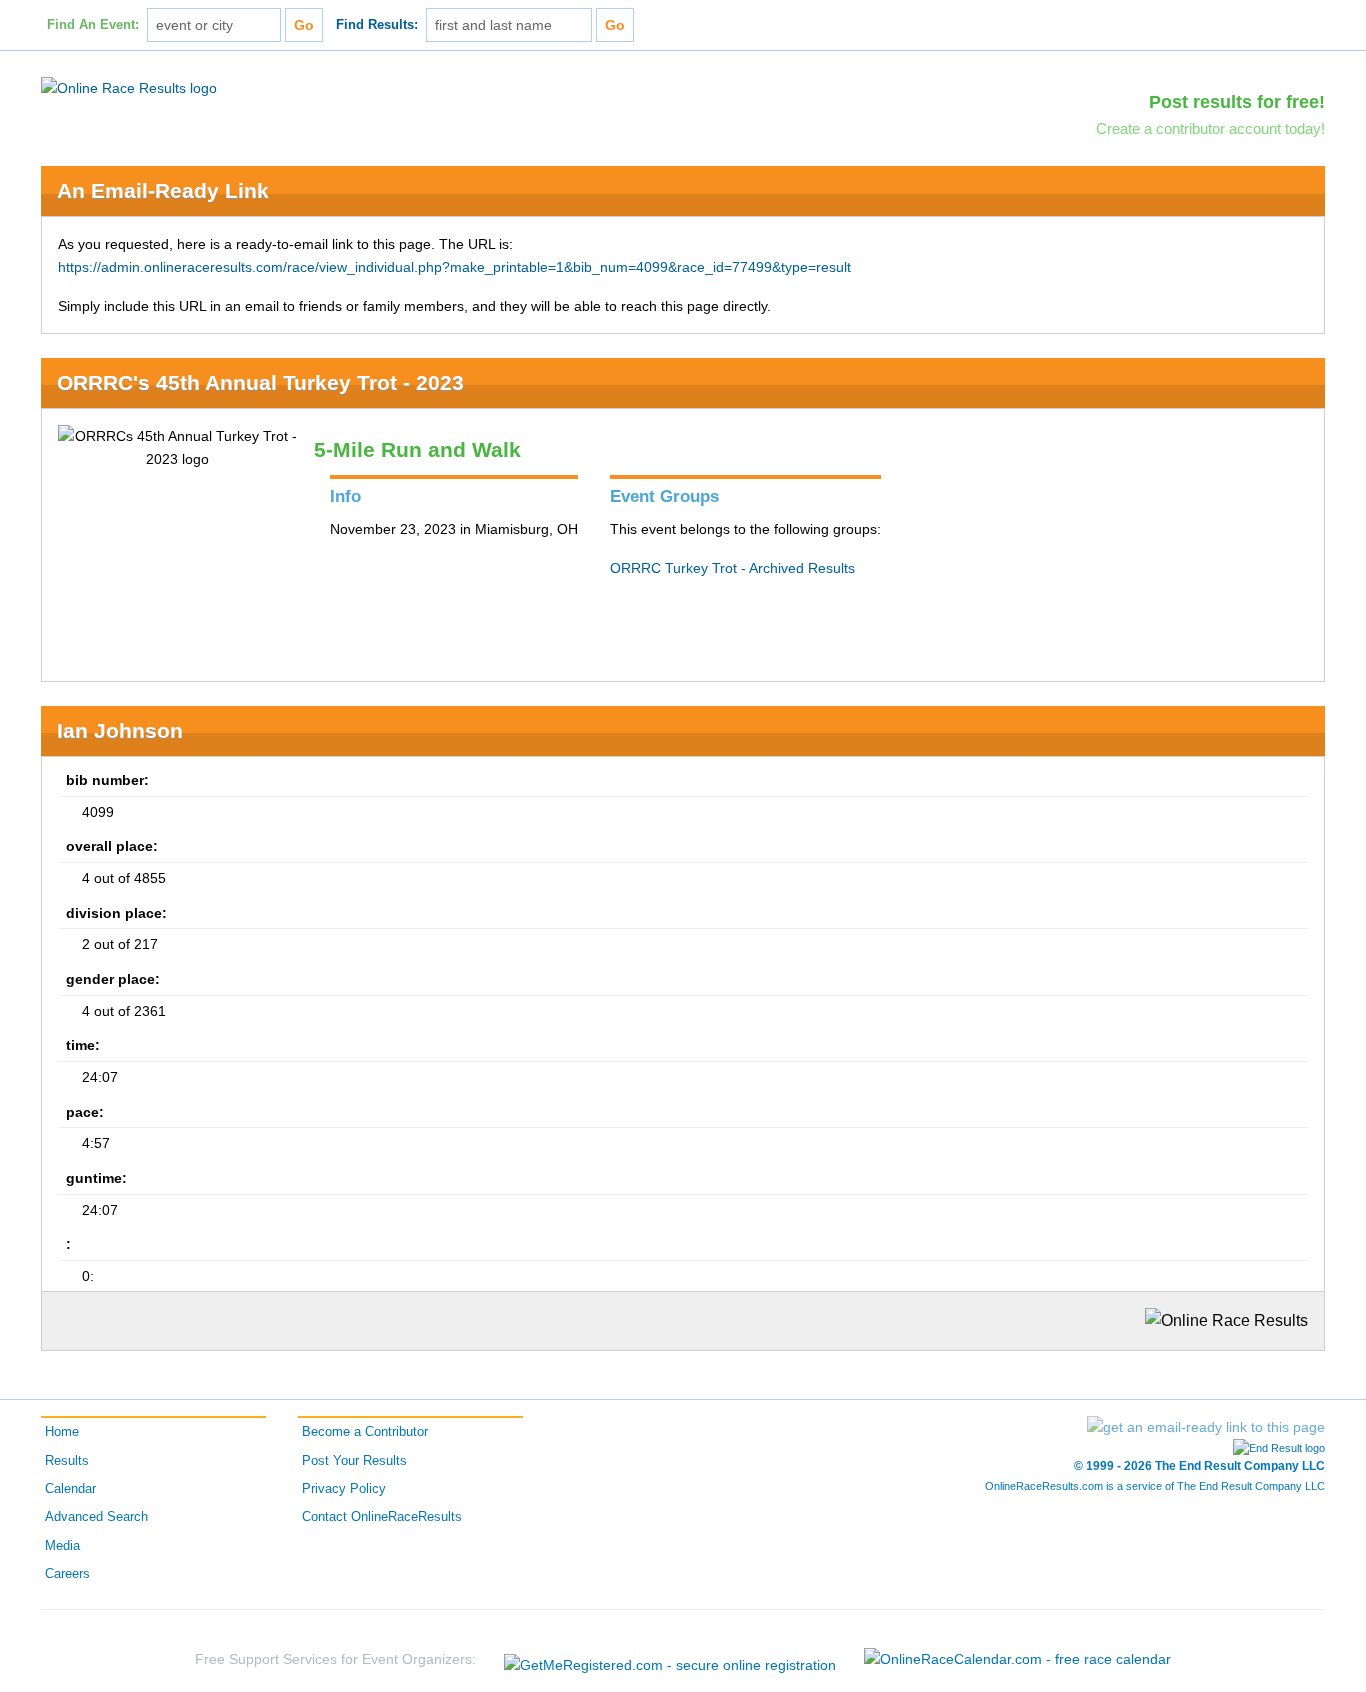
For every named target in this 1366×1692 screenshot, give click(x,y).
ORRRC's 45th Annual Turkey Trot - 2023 (260, 382)
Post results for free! (1237, 102)
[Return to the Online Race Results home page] (129, 87)
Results (67, 1461)
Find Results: (377, 25)
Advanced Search (96, 1517)
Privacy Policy (344, 1489)
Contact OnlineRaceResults (382, 1517)
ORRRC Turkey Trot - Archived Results (732, 568)
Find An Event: (93, 25)
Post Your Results (354, 1461)
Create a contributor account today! (1210, 128)
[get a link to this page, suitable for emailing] (1206, 1427)
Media (62, 1546)
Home (62, 1432)
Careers (67, 1574)
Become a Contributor (365, 1432)
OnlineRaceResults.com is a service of (1155, 1486)
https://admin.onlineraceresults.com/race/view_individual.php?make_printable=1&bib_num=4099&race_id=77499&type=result (454, 267)
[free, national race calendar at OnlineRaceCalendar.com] (1017, 1659)
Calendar (70, 1489)
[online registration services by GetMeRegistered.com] (670, 1659)
